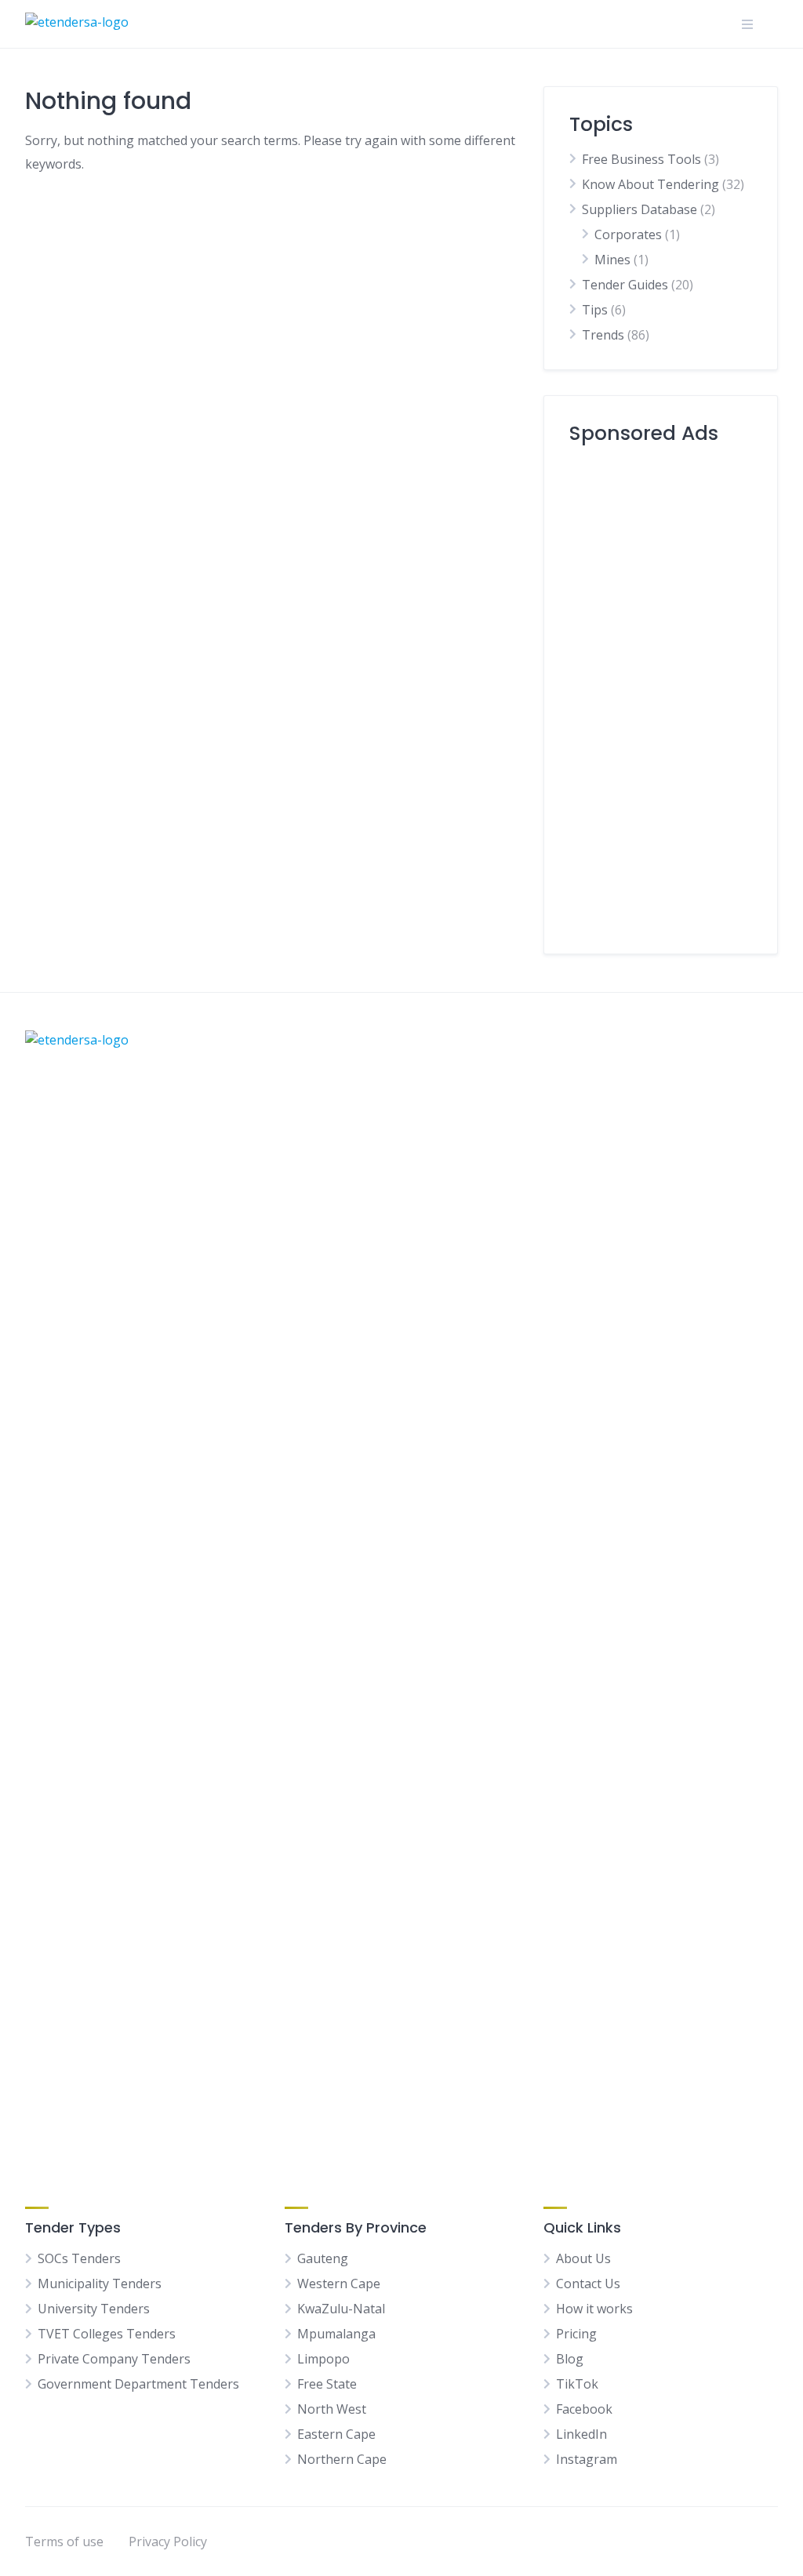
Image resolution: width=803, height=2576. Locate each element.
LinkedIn (581, 2434)
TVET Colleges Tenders (107, 2334)
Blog (570, 2359)
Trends (603, 335)
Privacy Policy (168, 2541)
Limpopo (323, 2359)
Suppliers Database (639, 209)
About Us (583, 2258)
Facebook (584, 2409)
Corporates (628, 234)
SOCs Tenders (79, 2258)
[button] (747, 24)
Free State (327, 2384)
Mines (612, 260)
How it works (594, 2309)
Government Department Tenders (138, 2384)
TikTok (577, 2384)
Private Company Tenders (114, 2359)
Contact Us (588, 2284)
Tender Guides (625, 285)
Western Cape (339, 2284)
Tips (595, 310)
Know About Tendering (650, 184)
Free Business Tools (641, 159)
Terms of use (64, 2541)
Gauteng (323, 2258)
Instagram (587, 2459)
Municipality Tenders (100, 2284)
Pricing (576, 2334)
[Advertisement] (661, 693)
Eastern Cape (336, 2434)
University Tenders (94, 2309)
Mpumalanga (336, 2334)
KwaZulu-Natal (341, 2309)
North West (332, 2409)
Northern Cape (342, 2459)
